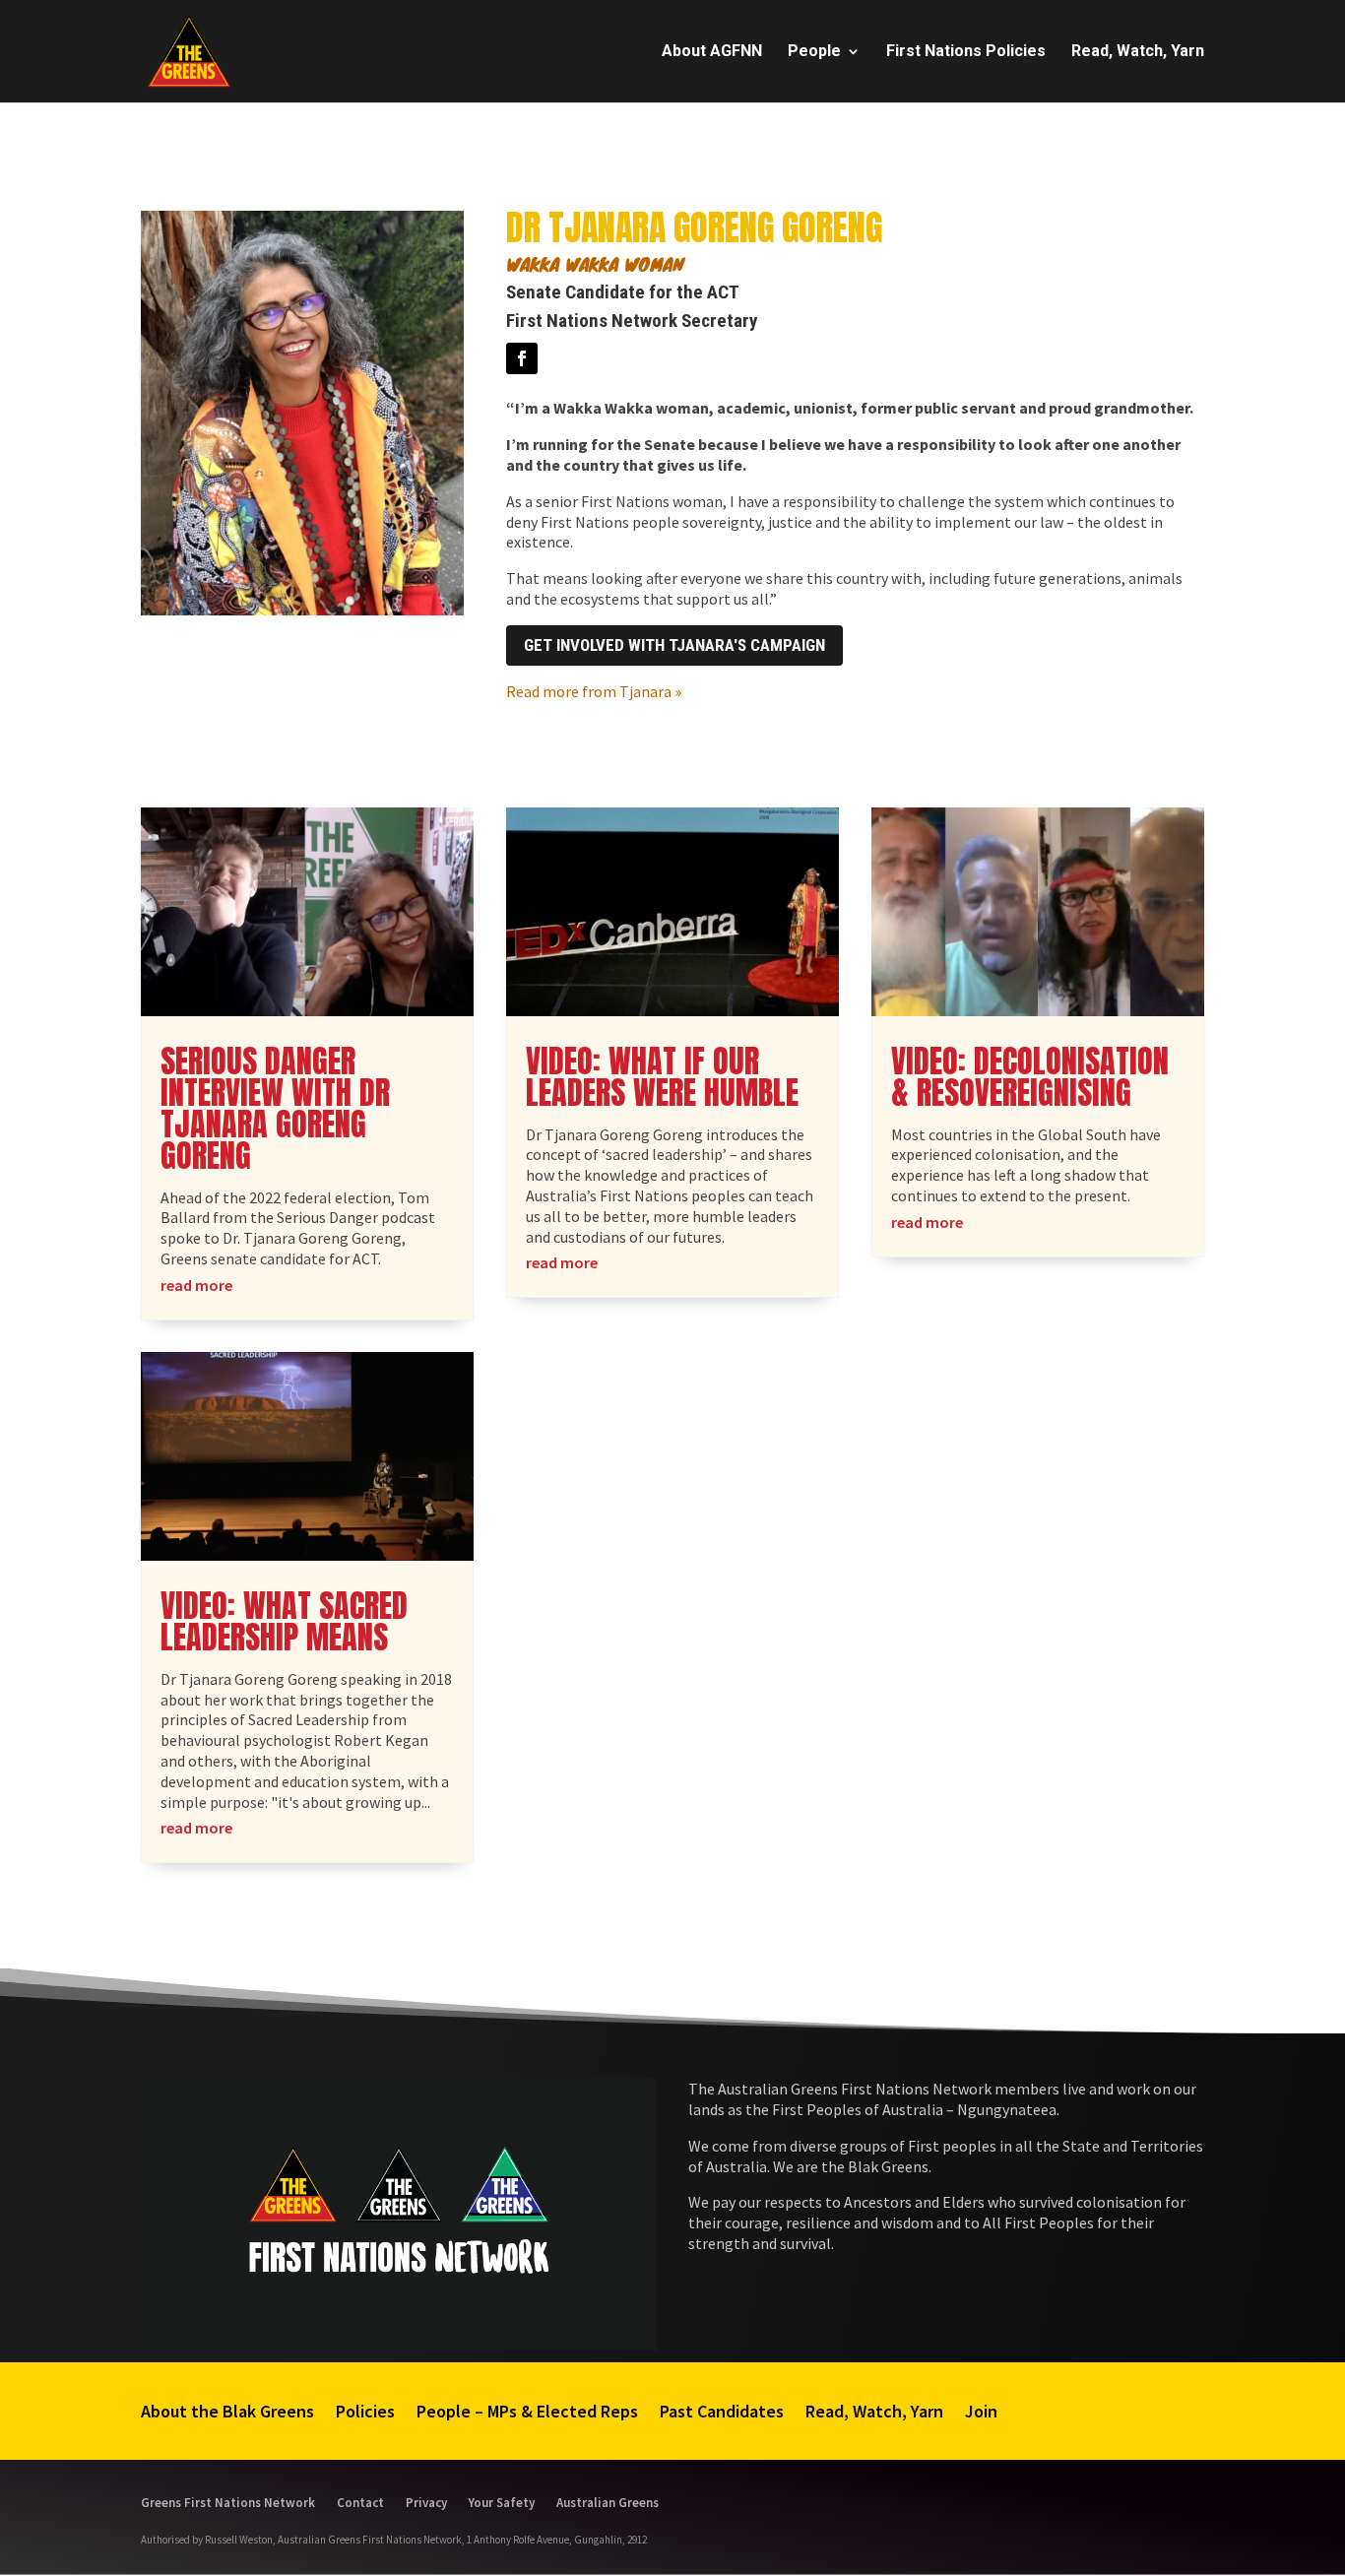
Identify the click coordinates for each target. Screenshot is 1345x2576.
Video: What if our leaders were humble (662, 1077)
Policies (365, 2411)
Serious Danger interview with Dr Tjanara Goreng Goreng (275, 1108)
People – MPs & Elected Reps (527, 2411)
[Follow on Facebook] (522, 358)
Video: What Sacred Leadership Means (284, 1621)
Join (981, 2411)
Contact (360, 2502)
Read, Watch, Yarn (1138, 52)
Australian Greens (608, 2502)
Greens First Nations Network (228, 2502)
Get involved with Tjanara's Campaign (674, 645)
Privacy (426, 2502)
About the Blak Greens (227, 2411)
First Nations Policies (966, 52)
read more (196, 1285)
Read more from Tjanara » (594, 691)
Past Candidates (722, 2411)
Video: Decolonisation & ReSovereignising (1030, 1077)
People (814, 52)
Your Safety (502, 2502)
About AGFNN (712, 52)
